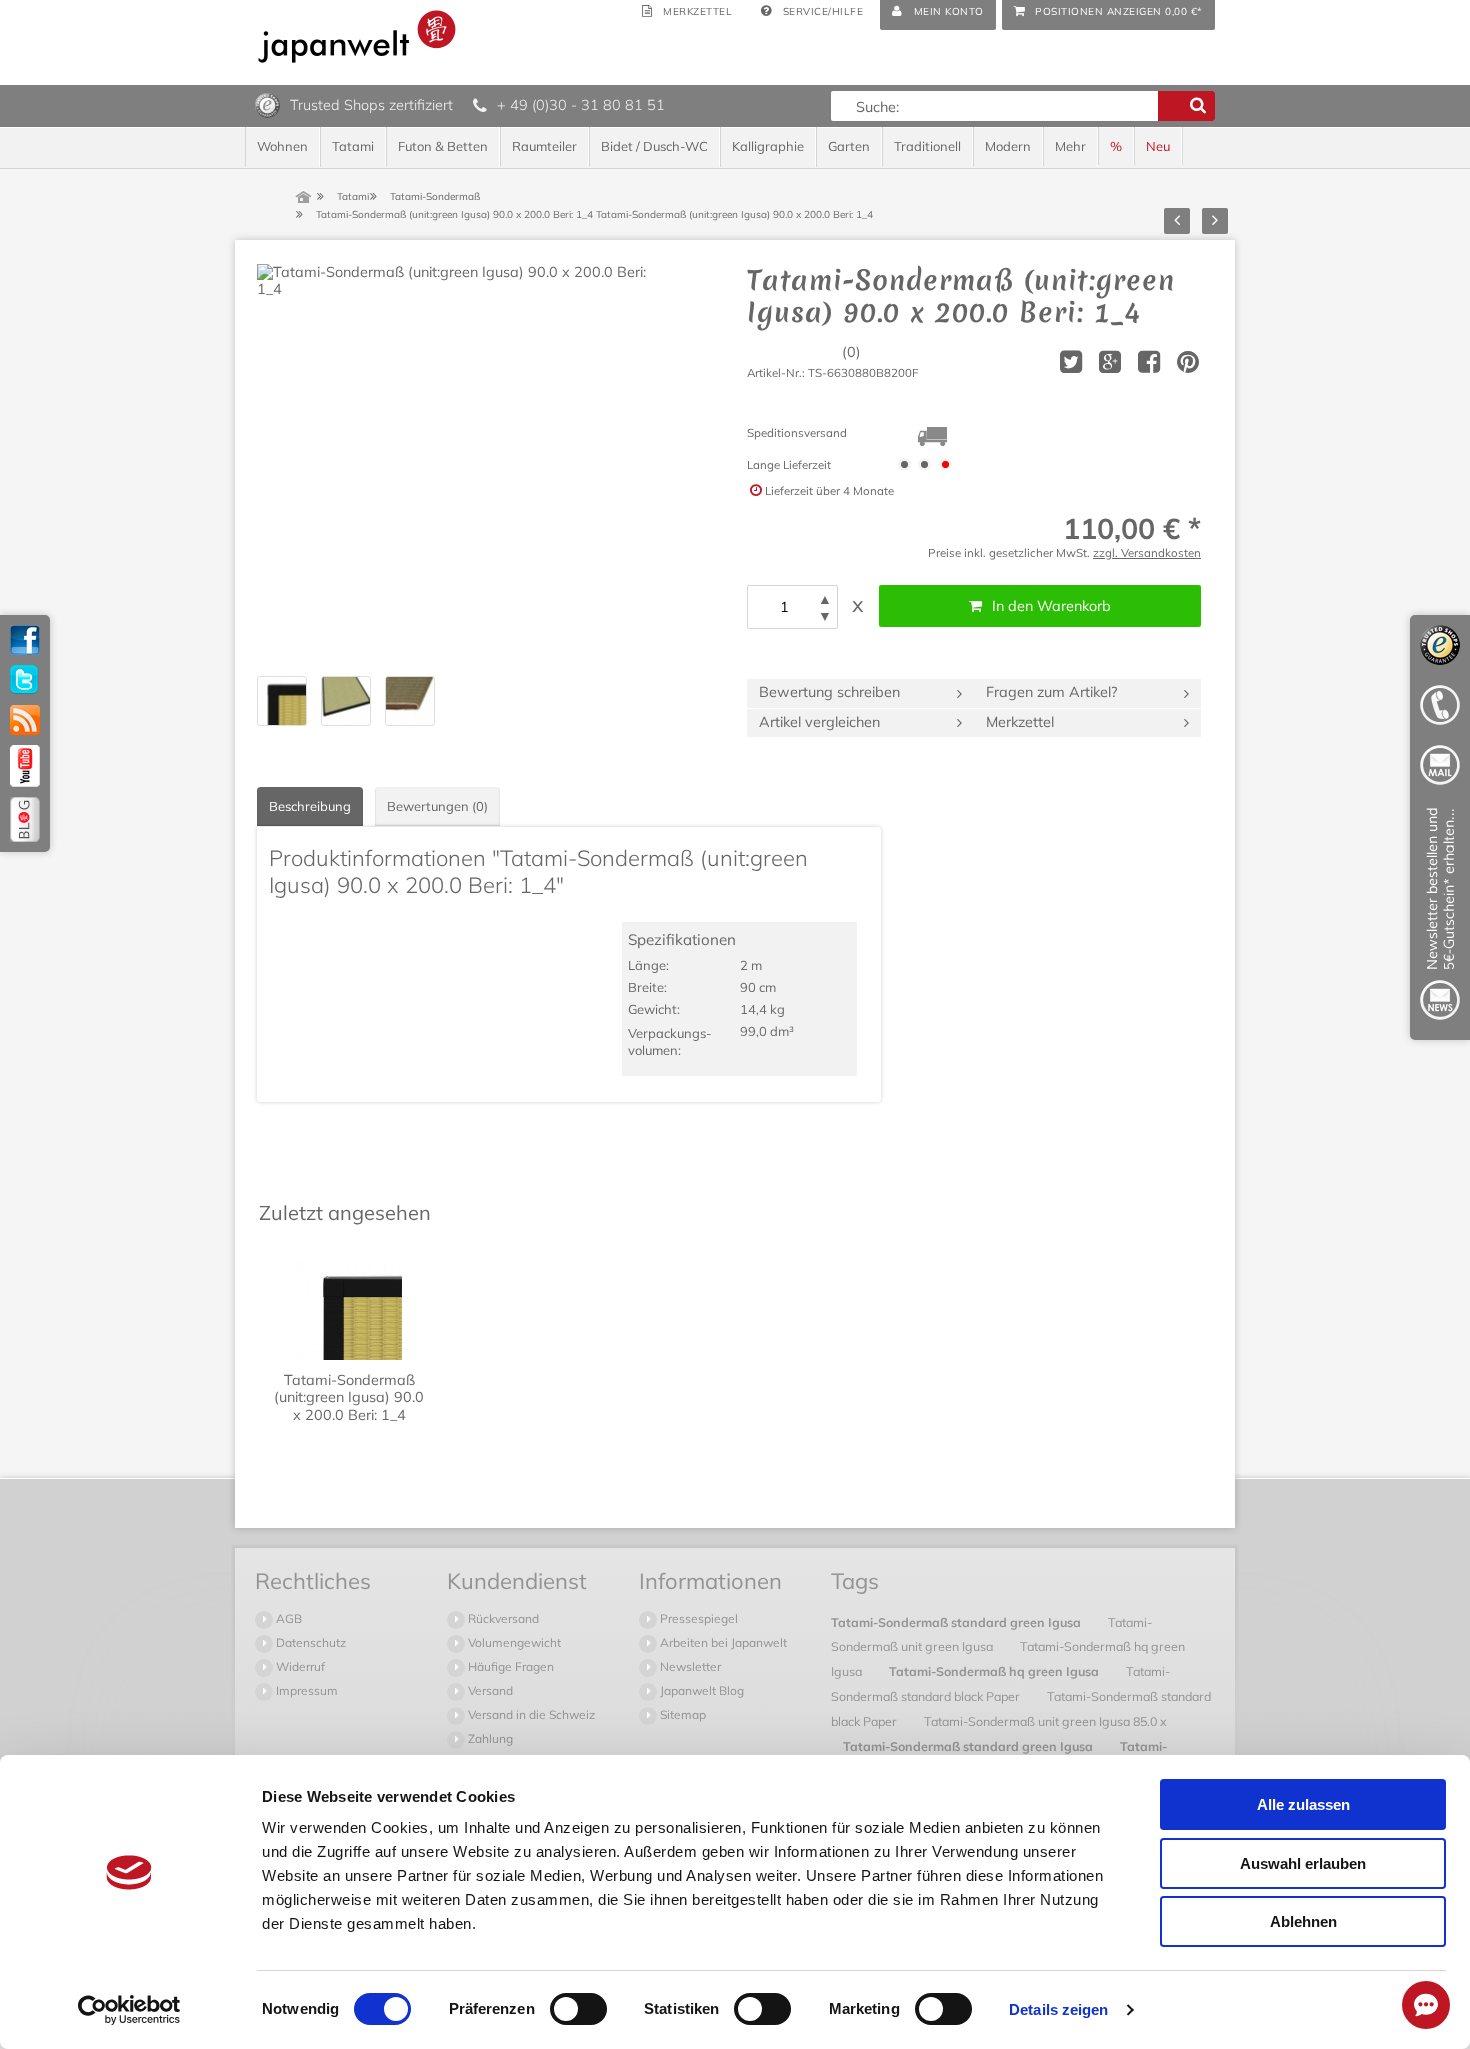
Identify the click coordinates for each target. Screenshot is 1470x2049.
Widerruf (299, 1666)
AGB (287, 1618)
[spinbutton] (784, 607)
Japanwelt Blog (700, 1690)
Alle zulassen (1303, 1804)
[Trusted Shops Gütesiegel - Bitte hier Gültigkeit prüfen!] (267, 104)
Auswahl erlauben (1303, 1863)
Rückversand (502, 1618)
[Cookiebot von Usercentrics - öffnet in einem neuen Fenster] (129, 2010)
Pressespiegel (697, 1618)
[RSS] (25, 720)
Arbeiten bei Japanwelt (722, 1642)
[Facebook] (25, 640)
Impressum (305, 1690)
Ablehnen (1303, 1921)
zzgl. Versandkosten (1147, 552)
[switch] (578, 2009)
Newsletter (689, 1666)
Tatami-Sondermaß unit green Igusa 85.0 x (1045, 1721)
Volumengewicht (513, 1642)
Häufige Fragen (509, 1666)
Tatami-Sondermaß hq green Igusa (995, 1671)
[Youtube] (25, 766)
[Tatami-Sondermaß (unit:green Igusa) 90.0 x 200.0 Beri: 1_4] (457, 464)
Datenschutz (309, 1642)
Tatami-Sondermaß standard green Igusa (957, 1622)
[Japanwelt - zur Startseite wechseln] (357, 36)
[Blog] (25, 819)
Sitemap (681, 1714)
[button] (825, 599)
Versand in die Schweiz (530, 1714)
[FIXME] (1440, 917)
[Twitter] (25, 680)
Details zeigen (1058, 2009)
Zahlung (489, 1738)
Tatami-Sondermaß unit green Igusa (991, 1634)
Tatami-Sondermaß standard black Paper (1000, 1683)
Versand (489, 1690)
